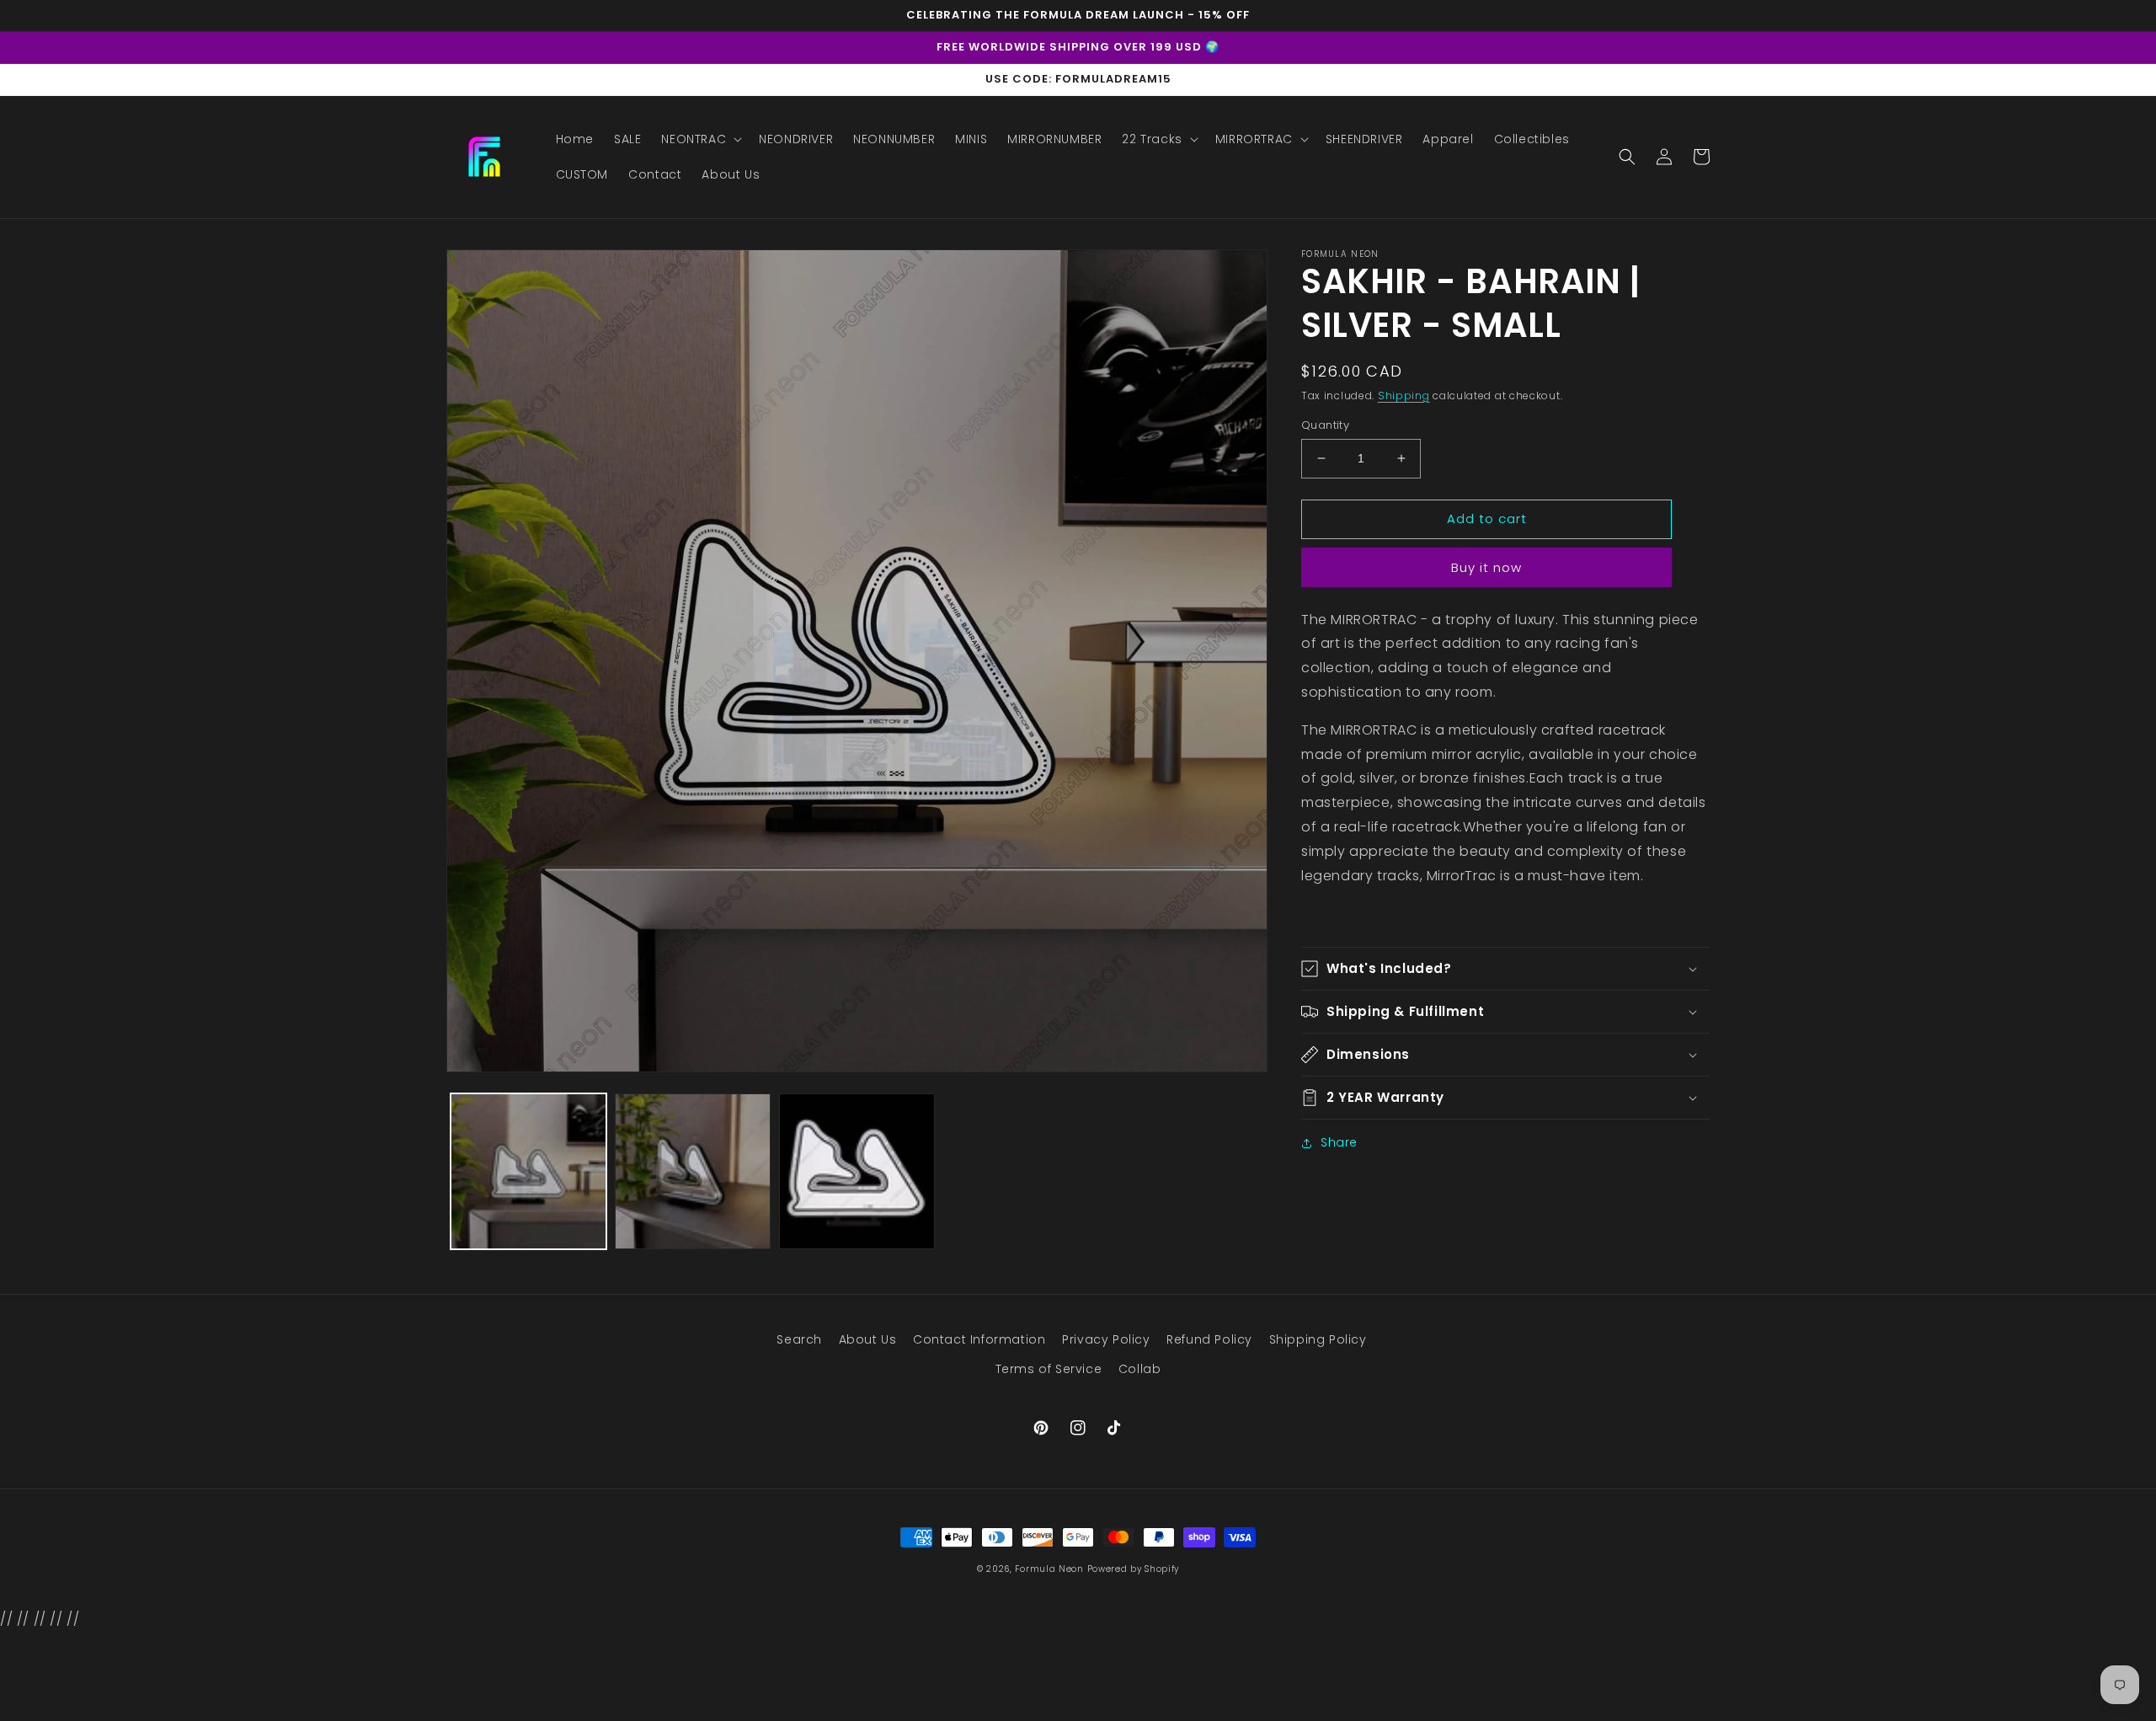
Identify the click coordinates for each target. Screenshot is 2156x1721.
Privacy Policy (1106, 1339)
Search (799, 1339)
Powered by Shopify (1134, 1569)
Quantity (1325, 425)
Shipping (1404, 396)
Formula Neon (1049, 1569)
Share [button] (1339, 1142)
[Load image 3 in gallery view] (857, 1171)
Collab (1140, 1369)
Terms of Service (1049, 1369)
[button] (700, 139)
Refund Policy (1209, 1339)
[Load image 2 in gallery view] (693, 1171)
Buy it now (1486, 567)
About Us (868, 1339)
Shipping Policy (1318, 1339)
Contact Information (979, 1339)
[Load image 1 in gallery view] (528, 1171)
